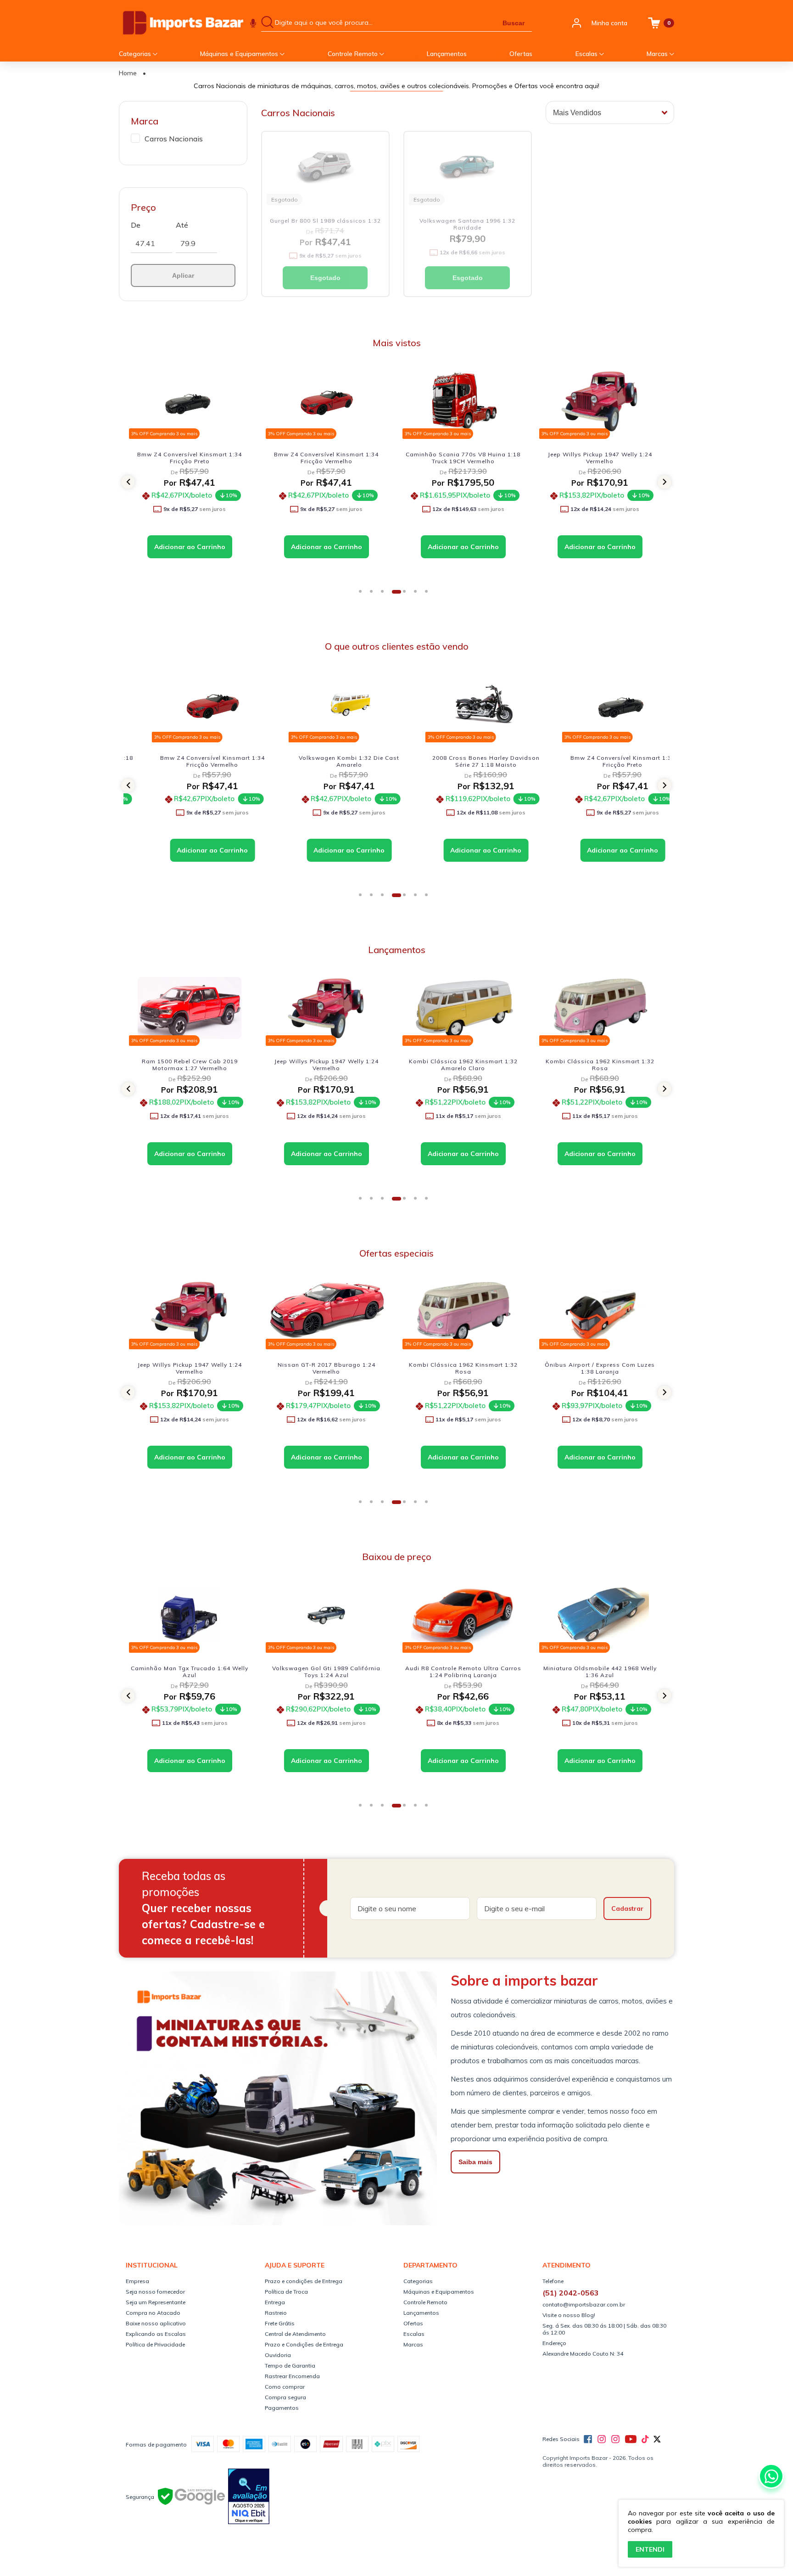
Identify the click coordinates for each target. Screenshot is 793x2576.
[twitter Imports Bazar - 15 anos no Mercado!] (657, 2439)
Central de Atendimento (295, 2334)
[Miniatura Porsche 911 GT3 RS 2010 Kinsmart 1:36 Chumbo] (600, 1615)
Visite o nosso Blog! (569, 2315)
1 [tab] (363, 595)
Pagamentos (282, 2408)
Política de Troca (286, 2292)
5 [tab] (408, 595)
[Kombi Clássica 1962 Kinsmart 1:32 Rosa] (463, 1008)
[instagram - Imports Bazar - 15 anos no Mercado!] (615, 2439)
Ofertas (521, 54)
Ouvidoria (278, 2355)
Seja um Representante (156, 2302)
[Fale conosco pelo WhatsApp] (771, 2476)
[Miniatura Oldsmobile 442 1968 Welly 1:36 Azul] (463, 1615)
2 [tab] (374, 595)
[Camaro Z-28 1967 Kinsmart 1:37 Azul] (600, 1311)
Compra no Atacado (153, 2313)
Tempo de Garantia (290, 2366)
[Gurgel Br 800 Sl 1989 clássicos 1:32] (325, 167)
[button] (128, 482)
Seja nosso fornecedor (155, 2292)
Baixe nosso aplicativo (156, 2323)
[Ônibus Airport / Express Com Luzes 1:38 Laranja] (463, 1311)
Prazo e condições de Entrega (304, 2281)
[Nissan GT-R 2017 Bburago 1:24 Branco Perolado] (600, 1008)
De (136, 225)
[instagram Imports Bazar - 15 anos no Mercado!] (602, 2439)
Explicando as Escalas (156, 2334)
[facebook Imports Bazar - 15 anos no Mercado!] (588, 2439)
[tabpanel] (192, 477)
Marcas (658, 54)
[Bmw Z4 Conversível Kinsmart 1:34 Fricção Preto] (600, 704)
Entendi (650, 2549)
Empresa (137, 2281)
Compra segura (285, 2397)
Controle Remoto (354, 54)
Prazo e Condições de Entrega (304, 2344)
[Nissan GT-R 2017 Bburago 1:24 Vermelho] (190, 1311)
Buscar (514, 23)
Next (670, 482)
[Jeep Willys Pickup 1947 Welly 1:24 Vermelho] (463, 401)
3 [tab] (385, 595)
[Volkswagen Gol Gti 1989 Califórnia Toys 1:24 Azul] (190, 1615)
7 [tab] (430, 595)
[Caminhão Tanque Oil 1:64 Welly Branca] (600, 401)
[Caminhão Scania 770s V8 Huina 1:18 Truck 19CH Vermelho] (326, 401)
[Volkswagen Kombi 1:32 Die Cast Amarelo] (326, 704)
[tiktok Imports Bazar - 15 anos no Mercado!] (645, 2439)
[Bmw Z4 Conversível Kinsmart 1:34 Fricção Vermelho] (190, 401)
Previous (123, 482)
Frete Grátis (280, 2323)
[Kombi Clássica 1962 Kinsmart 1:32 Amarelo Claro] (326, 1008)
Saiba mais (475, 2162)
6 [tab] (419, 595)
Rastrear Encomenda (292, 2376)
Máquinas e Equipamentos (240, 54)
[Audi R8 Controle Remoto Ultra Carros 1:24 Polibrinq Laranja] (326, 1615)
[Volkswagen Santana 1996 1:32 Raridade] (468, 167)
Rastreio (276, 2313)
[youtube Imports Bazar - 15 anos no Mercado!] (631, 2439)
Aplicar (183, 275)
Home (128, 73)
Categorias (136, 54)
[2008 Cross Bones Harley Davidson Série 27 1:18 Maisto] (463, 704)
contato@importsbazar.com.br (584, 2304)
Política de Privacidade (155, 2344)
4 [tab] (396, 595)
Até (182, 225)
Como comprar (285, 2387)
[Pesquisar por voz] (253, 23)
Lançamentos (447, 54)
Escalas (587, 54)
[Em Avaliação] (249, 2497)
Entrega (275, 2302)
